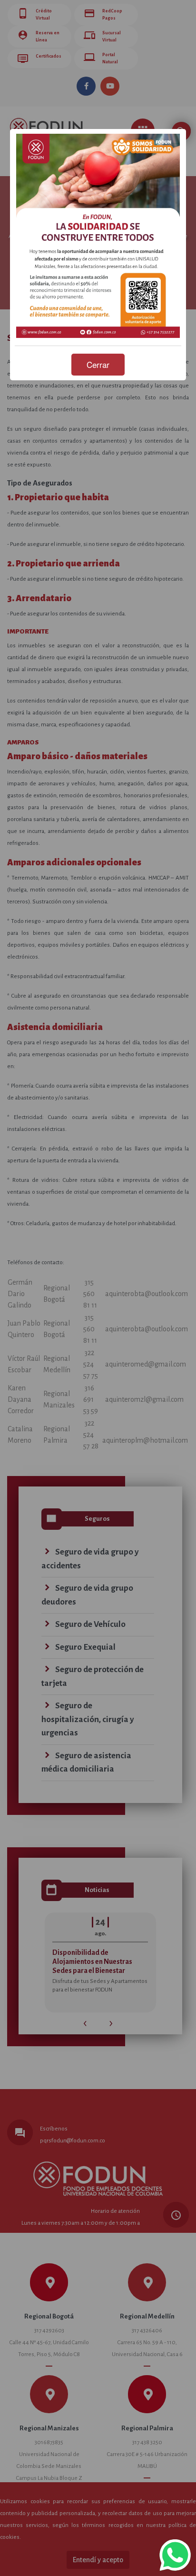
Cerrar (98, 364)
